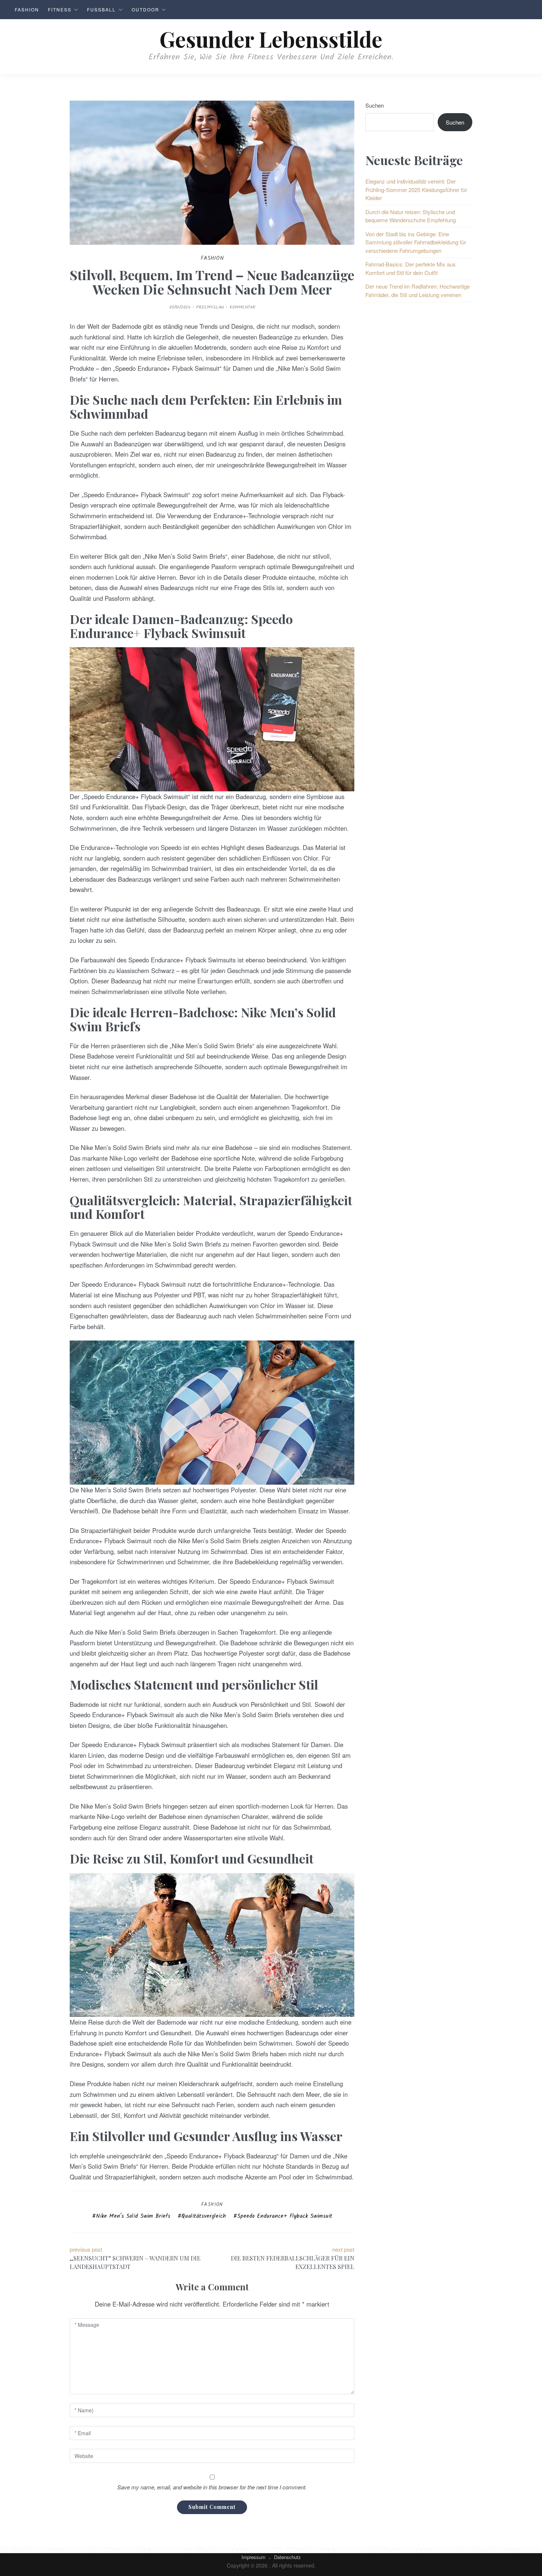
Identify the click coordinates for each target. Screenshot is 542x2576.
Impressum (253, 2557)
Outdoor (145, 9)
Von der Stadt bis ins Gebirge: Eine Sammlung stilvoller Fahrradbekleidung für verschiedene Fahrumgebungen (416, 242)
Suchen (375, 105)
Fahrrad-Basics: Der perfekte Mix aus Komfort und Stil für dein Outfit (411, 268)
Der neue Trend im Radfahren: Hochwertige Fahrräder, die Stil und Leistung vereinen (418, 290)
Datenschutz (287, 2557)
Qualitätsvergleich (204, 2216)
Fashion (27, 9)
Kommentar (242, 307)
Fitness (60, 9)
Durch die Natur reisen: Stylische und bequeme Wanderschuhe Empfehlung (411, 216)
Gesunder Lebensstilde (271, 39)
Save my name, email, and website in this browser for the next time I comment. (212, 2487)
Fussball (101, 9)
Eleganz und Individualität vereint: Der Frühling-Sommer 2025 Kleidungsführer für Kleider (416, 189)
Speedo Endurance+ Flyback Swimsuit (285, 2216)
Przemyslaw (210, 307)
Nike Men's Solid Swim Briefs (133, 2216)
